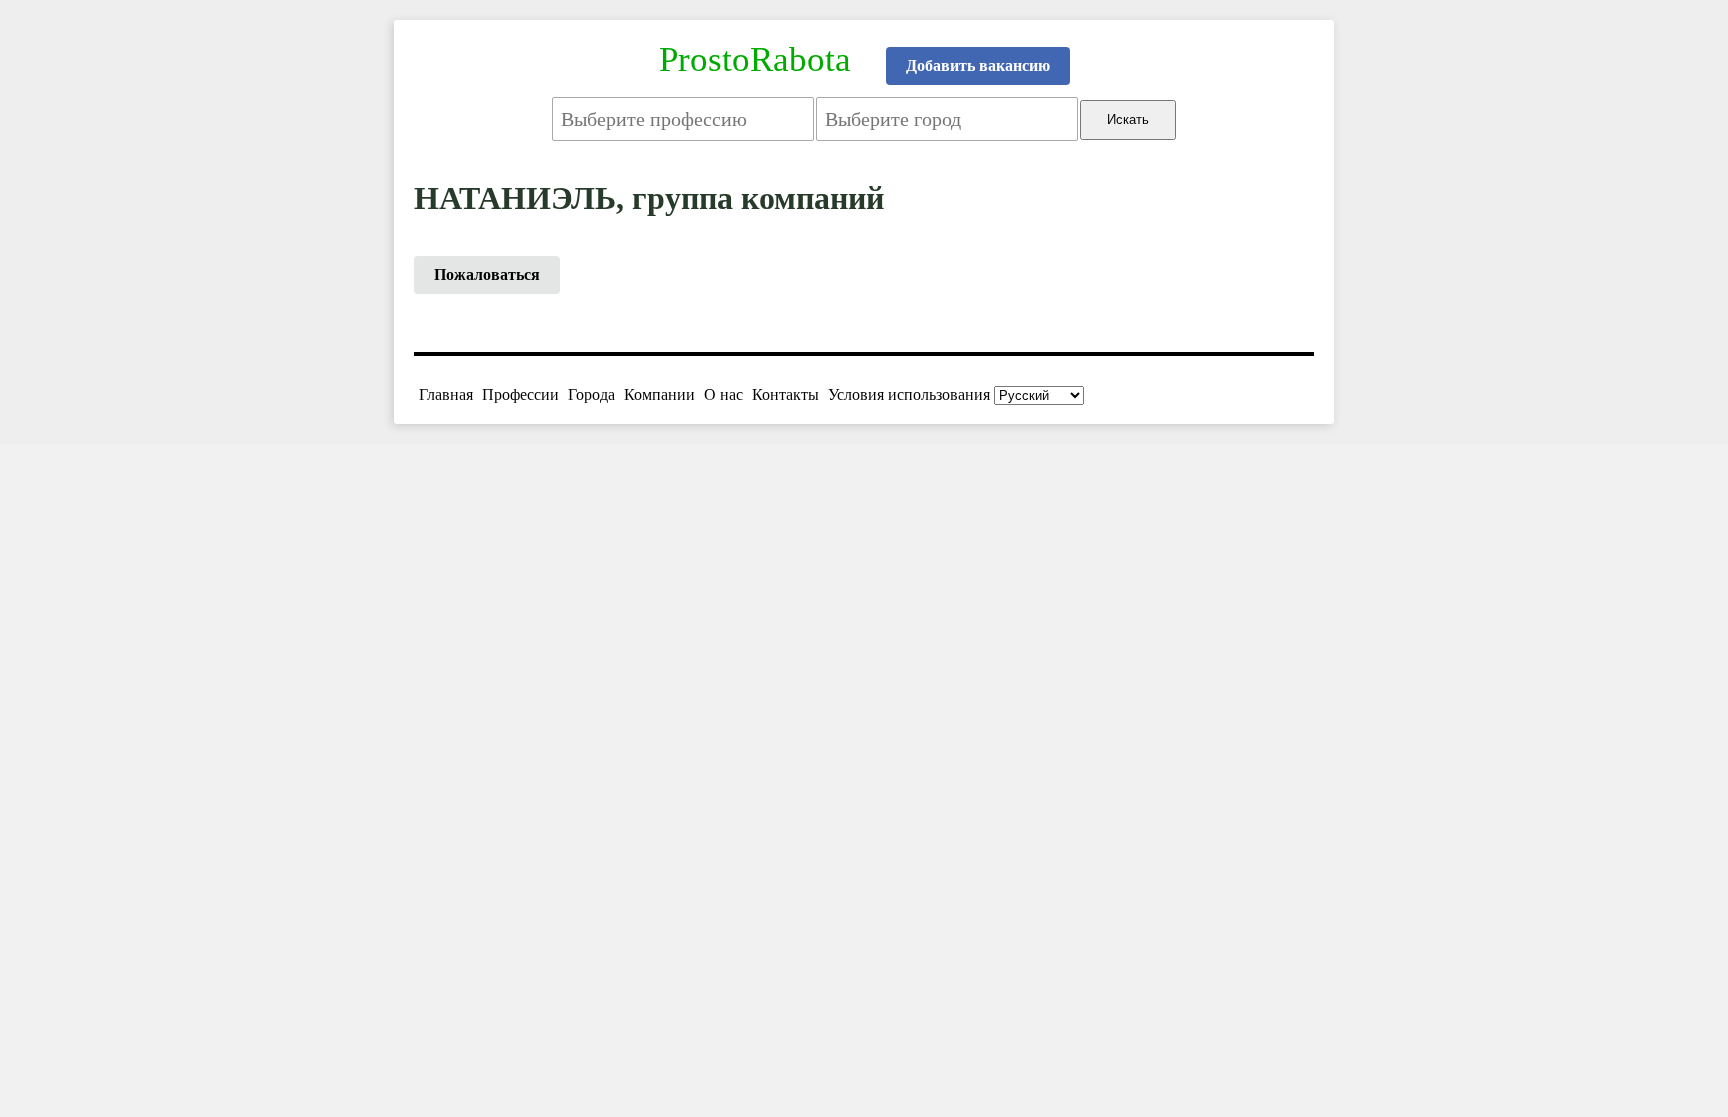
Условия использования (909, 394)
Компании (659, 394)
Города (591, 394)
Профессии (520, 394)
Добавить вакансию (978, 65)
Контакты (785, 394)
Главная (446, 394)
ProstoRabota (755, 59)
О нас (723, 394)
